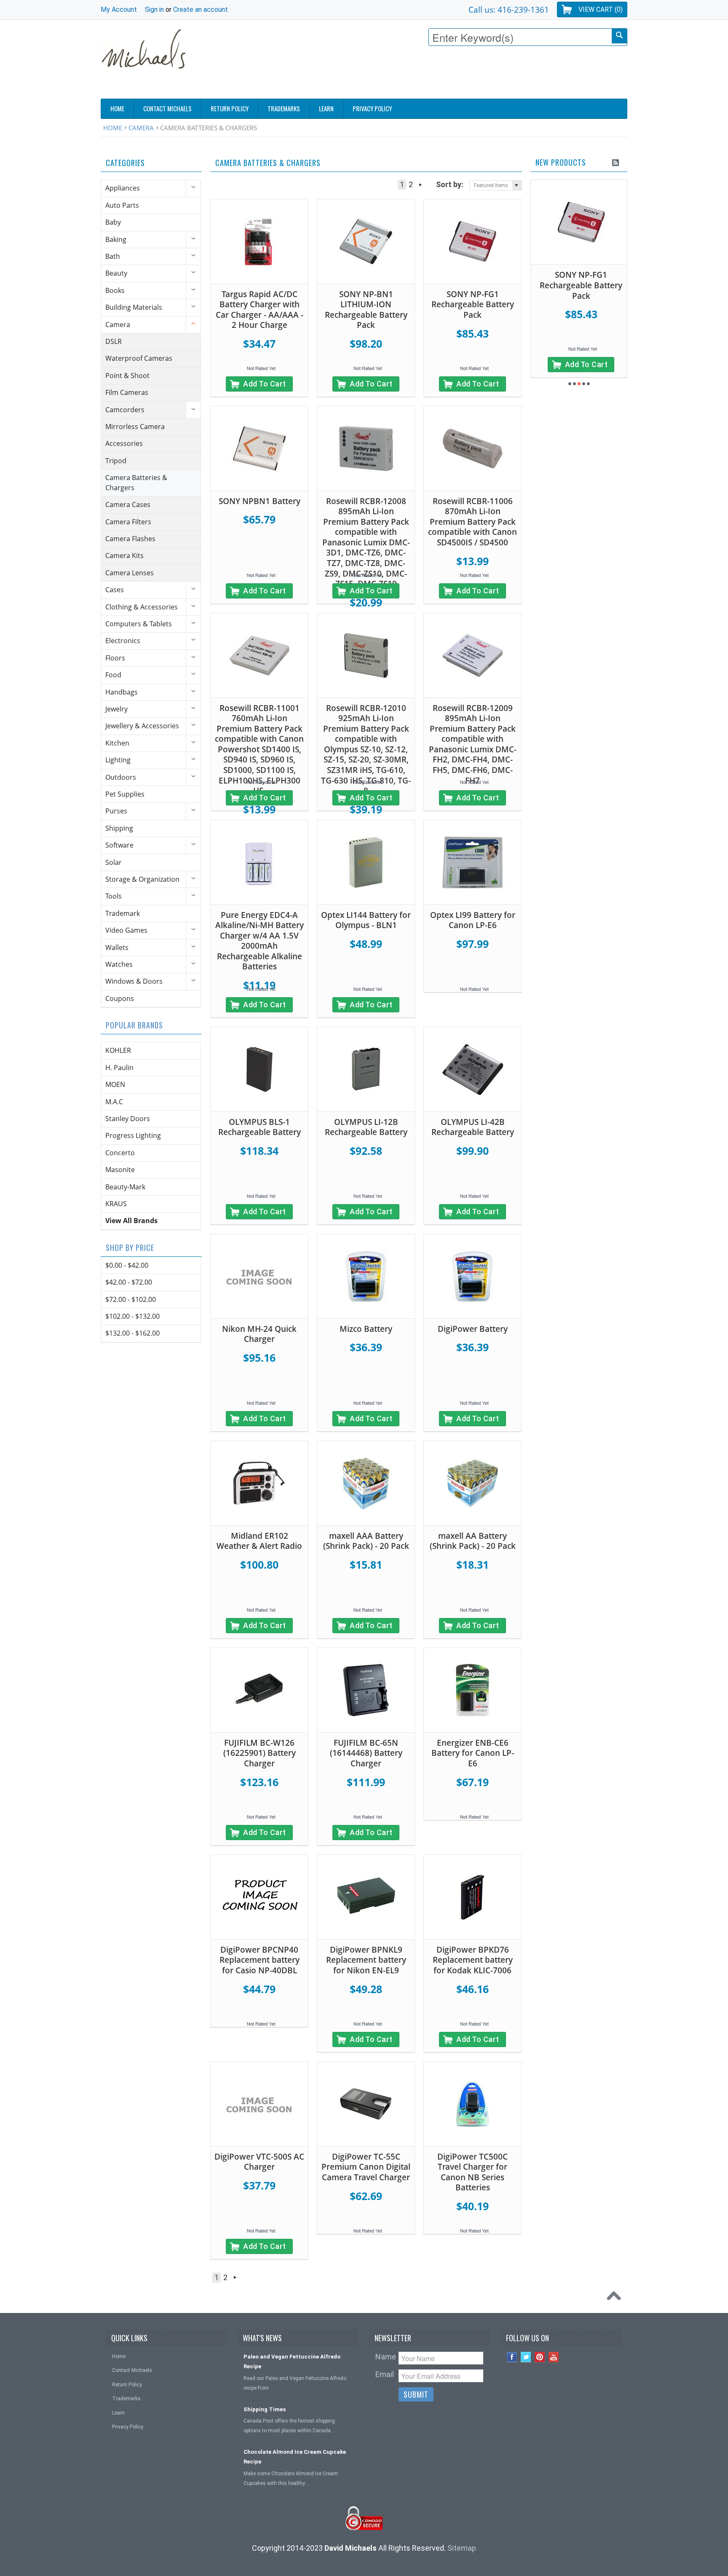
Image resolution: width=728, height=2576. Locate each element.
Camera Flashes (130, 539)
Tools (114, 896)
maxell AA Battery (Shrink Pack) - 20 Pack (473, 1541)
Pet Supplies (125, 794)
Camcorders (125, 410)
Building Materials (134, 307)
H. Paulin (119, 1068)
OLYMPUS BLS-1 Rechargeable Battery (260, 1127)
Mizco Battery (366, 1329)
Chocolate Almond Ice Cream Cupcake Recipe (295, 2457)
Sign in (154, 9)
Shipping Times (265, 2409)
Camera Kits (124, 555)
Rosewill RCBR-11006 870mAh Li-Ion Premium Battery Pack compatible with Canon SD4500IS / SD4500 (472, 522)
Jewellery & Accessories (142, 726)
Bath (113, 256)
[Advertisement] (474, 75)
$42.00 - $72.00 (129, 1282)
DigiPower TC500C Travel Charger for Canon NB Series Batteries (472, 2172)
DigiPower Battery (473, 1329)
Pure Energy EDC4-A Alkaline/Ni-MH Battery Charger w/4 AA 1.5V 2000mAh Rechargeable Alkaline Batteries (260, 941)
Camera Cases (128, 504)
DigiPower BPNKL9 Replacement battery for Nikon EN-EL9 (366, 1960)
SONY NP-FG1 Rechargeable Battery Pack (473, 305)
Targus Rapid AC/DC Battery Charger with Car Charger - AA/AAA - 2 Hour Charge (260, 310)
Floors (115, 658)
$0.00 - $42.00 (127, 1265)
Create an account (201, 9)
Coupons (120, 998)
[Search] (619, 36)
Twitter (526, 2357)
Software (119, 845)
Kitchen (117, 743)
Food (113, 675)
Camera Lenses (130, 573)
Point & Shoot (127, 376)
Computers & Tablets (139, 624)
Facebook (512, 2357)
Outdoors (121, 777)
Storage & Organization (142, 879)
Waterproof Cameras (139, 358)
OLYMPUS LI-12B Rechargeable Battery (366, 1127)
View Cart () (601, 9)
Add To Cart (265, 384)
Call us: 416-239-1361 (509, 9)
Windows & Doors (134, 981)
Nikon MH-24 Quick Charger (259, 1334)
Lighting (118, 760)
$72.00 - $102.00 (131, 1299)
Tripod (116, 461)
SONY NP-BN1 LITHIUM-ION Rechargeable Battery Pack (366, 310)
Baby (113, 222)
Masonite (120, 1170)
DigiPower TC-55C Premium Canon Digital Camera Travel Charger (366, 2167)
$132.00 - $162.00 (132, 1333)
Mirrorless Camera (135, 427)
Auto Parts (122, 205)
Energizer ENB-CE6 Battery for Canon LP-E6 (473, 1753)
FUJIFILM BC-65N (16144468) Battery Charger (366, 1753)
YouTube (554, 2357)
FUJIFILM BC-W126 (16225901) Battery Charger (260, 1753)
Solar (114, 862)
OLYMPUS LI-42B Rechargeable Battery (473, 1127)
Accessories (124, 443)
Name (386, 2357)
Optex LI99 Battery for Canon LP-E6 (473, 920)
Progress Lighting (133, 1135)
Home (113, 128)
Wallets (117, 947)
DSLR (114, 341)
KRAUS (116, 1204)
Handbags (122, 692)
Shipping (119, 828)
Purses (116, 811)
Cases (115, 590)
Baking (116, 239)
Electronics (123, 641)
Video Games (126, 930)
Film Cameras (127, 392)
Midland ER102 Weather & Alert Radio (259, 1541)
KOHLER (118, 1050)
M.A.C (114, 1102)
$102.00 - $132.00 (132, 1316)
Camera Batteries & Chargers (136, 482)
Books (115, 290)
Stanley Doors (128, 1119)
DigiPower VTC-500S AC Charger (259, 2162)
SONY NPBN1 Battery (260, 501)
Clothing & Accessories (142, 607)
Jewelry (116, 709)
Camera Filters (128, 522)
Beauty (116, 273)
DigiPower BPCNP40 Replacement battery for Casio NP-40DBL (260, 1960)
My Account (119, 9)
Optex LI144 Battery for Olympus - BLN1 (366, 920)
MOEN (115, 1084)
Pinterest (540, 2357)
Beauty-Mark (125, 1187)
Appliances (123, 188)
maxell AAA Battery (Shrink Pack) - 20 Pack (366, 1541)
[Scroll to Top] (616, 2298)
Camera (141, 128)
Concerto (120, 1153)
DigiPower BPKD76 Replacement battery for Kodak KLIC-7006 (473, 1960)
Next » (420, 185)
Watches (119, 964)
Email (385, 2374)
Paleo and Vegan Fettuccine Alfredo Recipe (292, 2361)
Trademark (123, 913)
